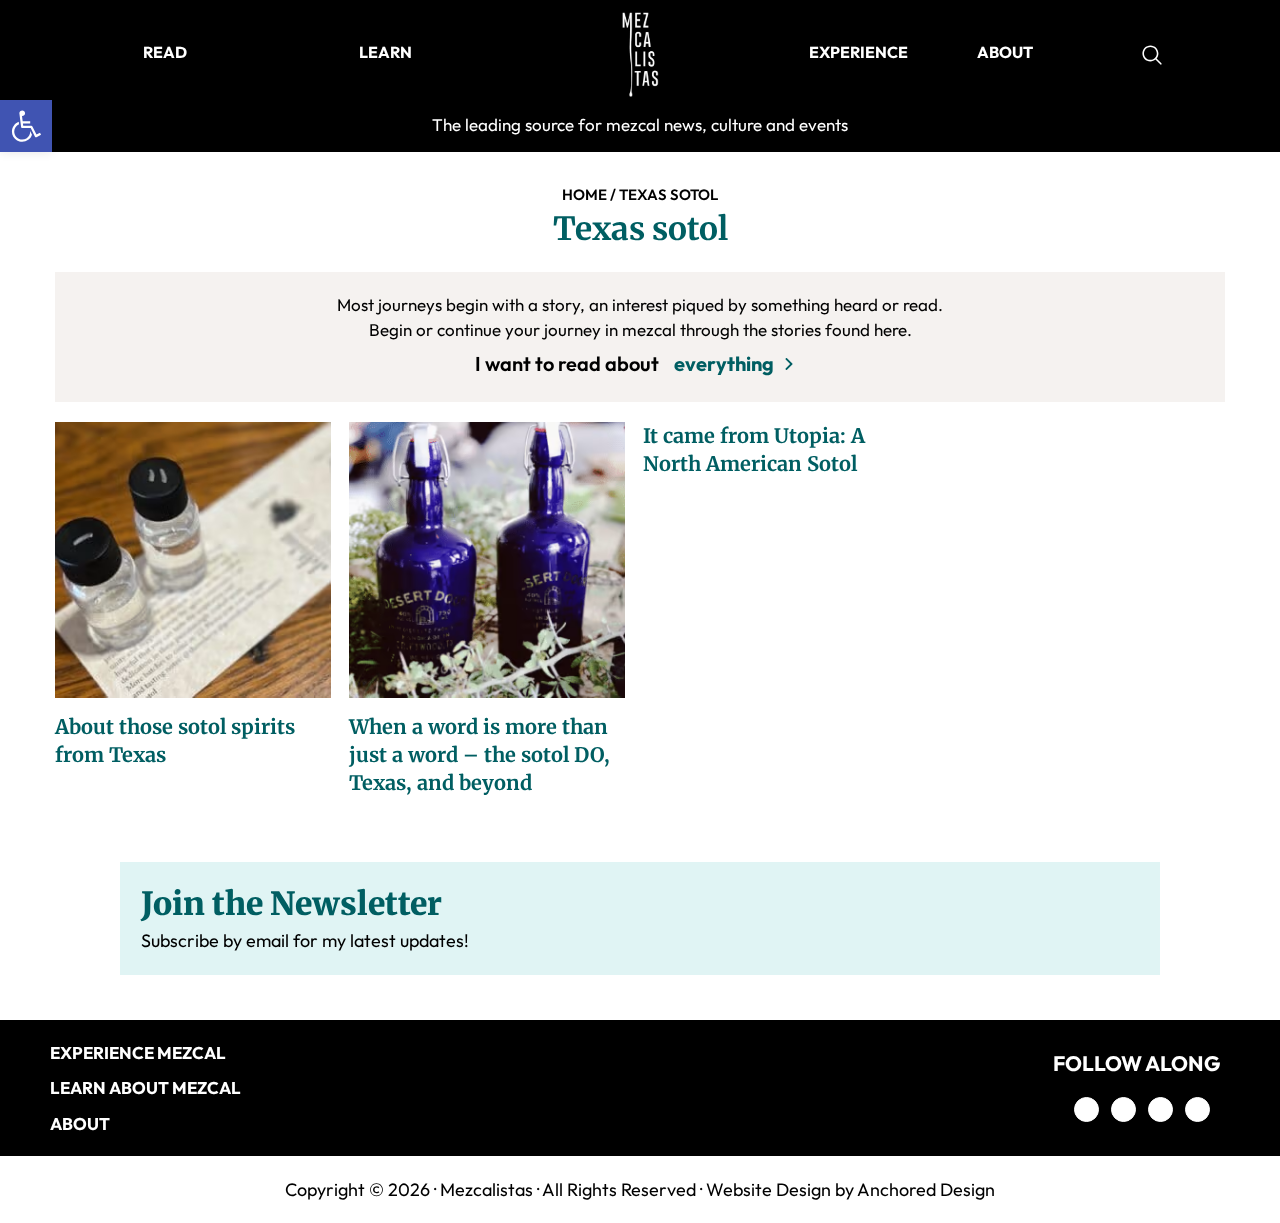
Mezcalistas (486, 1189)
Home (584, 194)
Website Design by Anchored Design (850, 1189)
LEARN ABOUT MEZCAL (145, 1087)
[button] (26, 126)
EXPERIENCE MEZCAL (138, 1052)
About (80, 1123)
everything (724, 363)
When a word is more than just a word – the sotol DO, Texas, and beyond (479, 754)
